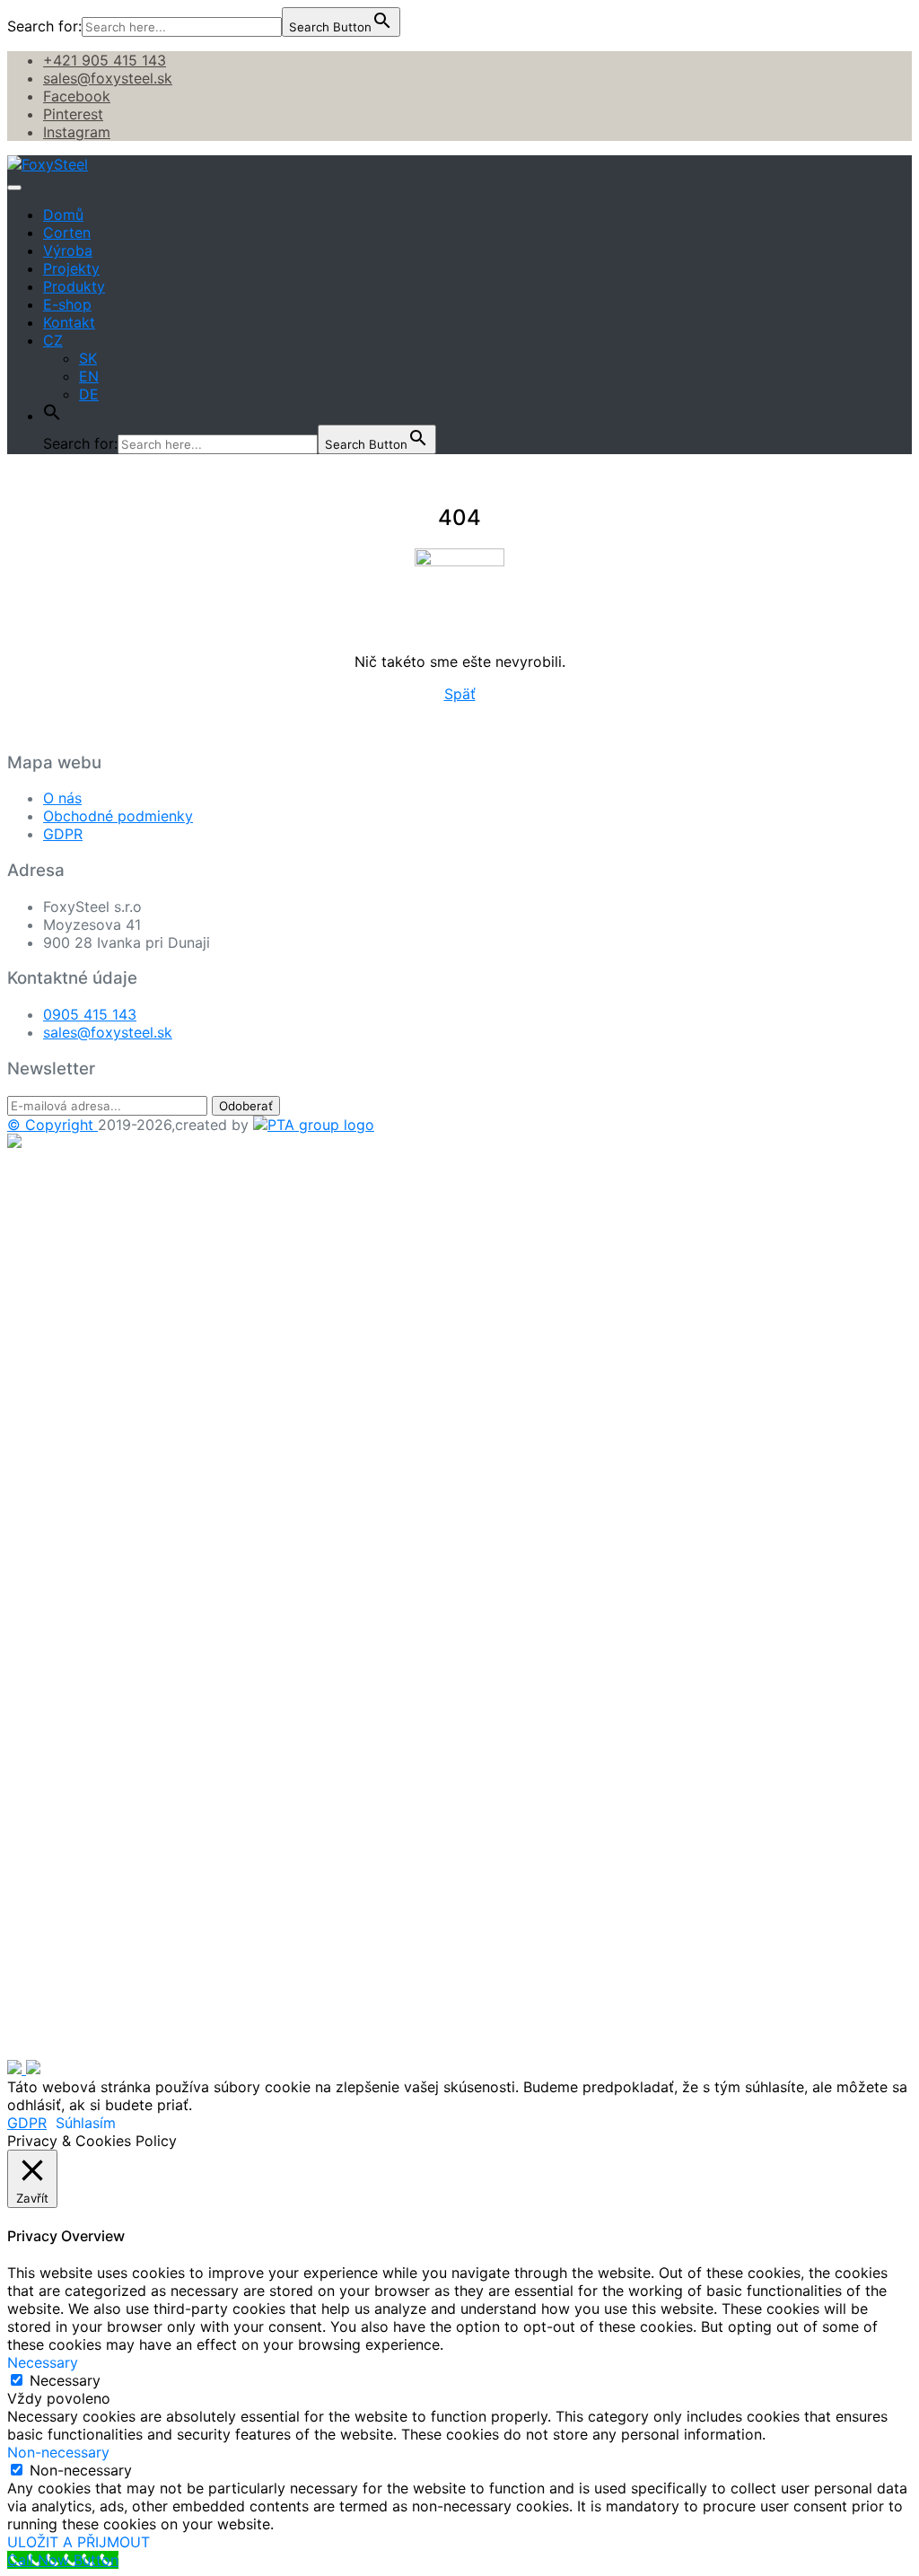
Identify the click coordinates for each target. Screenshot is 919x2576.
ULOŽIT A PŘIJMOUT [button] (79, 2542)
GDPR (63, 834)
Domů (63, 215)
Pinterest (73, 114)
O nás (62, 798)
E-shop (67, 304)
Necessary (65, 2380)
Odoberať (246, 1106)
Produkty (74, 286)
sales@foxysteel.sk (108, 78)
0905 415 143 (90, 1014)
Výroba (68, 250)
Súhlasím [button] (86, 2123)
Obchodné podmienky (118, 816)
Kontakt (69, 322)
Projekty (71, 268)
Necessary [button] (43, 2362)
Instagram (77, 132)
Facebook (77, 96)
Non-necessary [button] (58, 2452)
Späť (460, 694)
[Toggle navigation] (14, 188)
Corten (67, 232)
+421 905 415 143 (105, 60)
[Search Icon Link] (52, 416)
